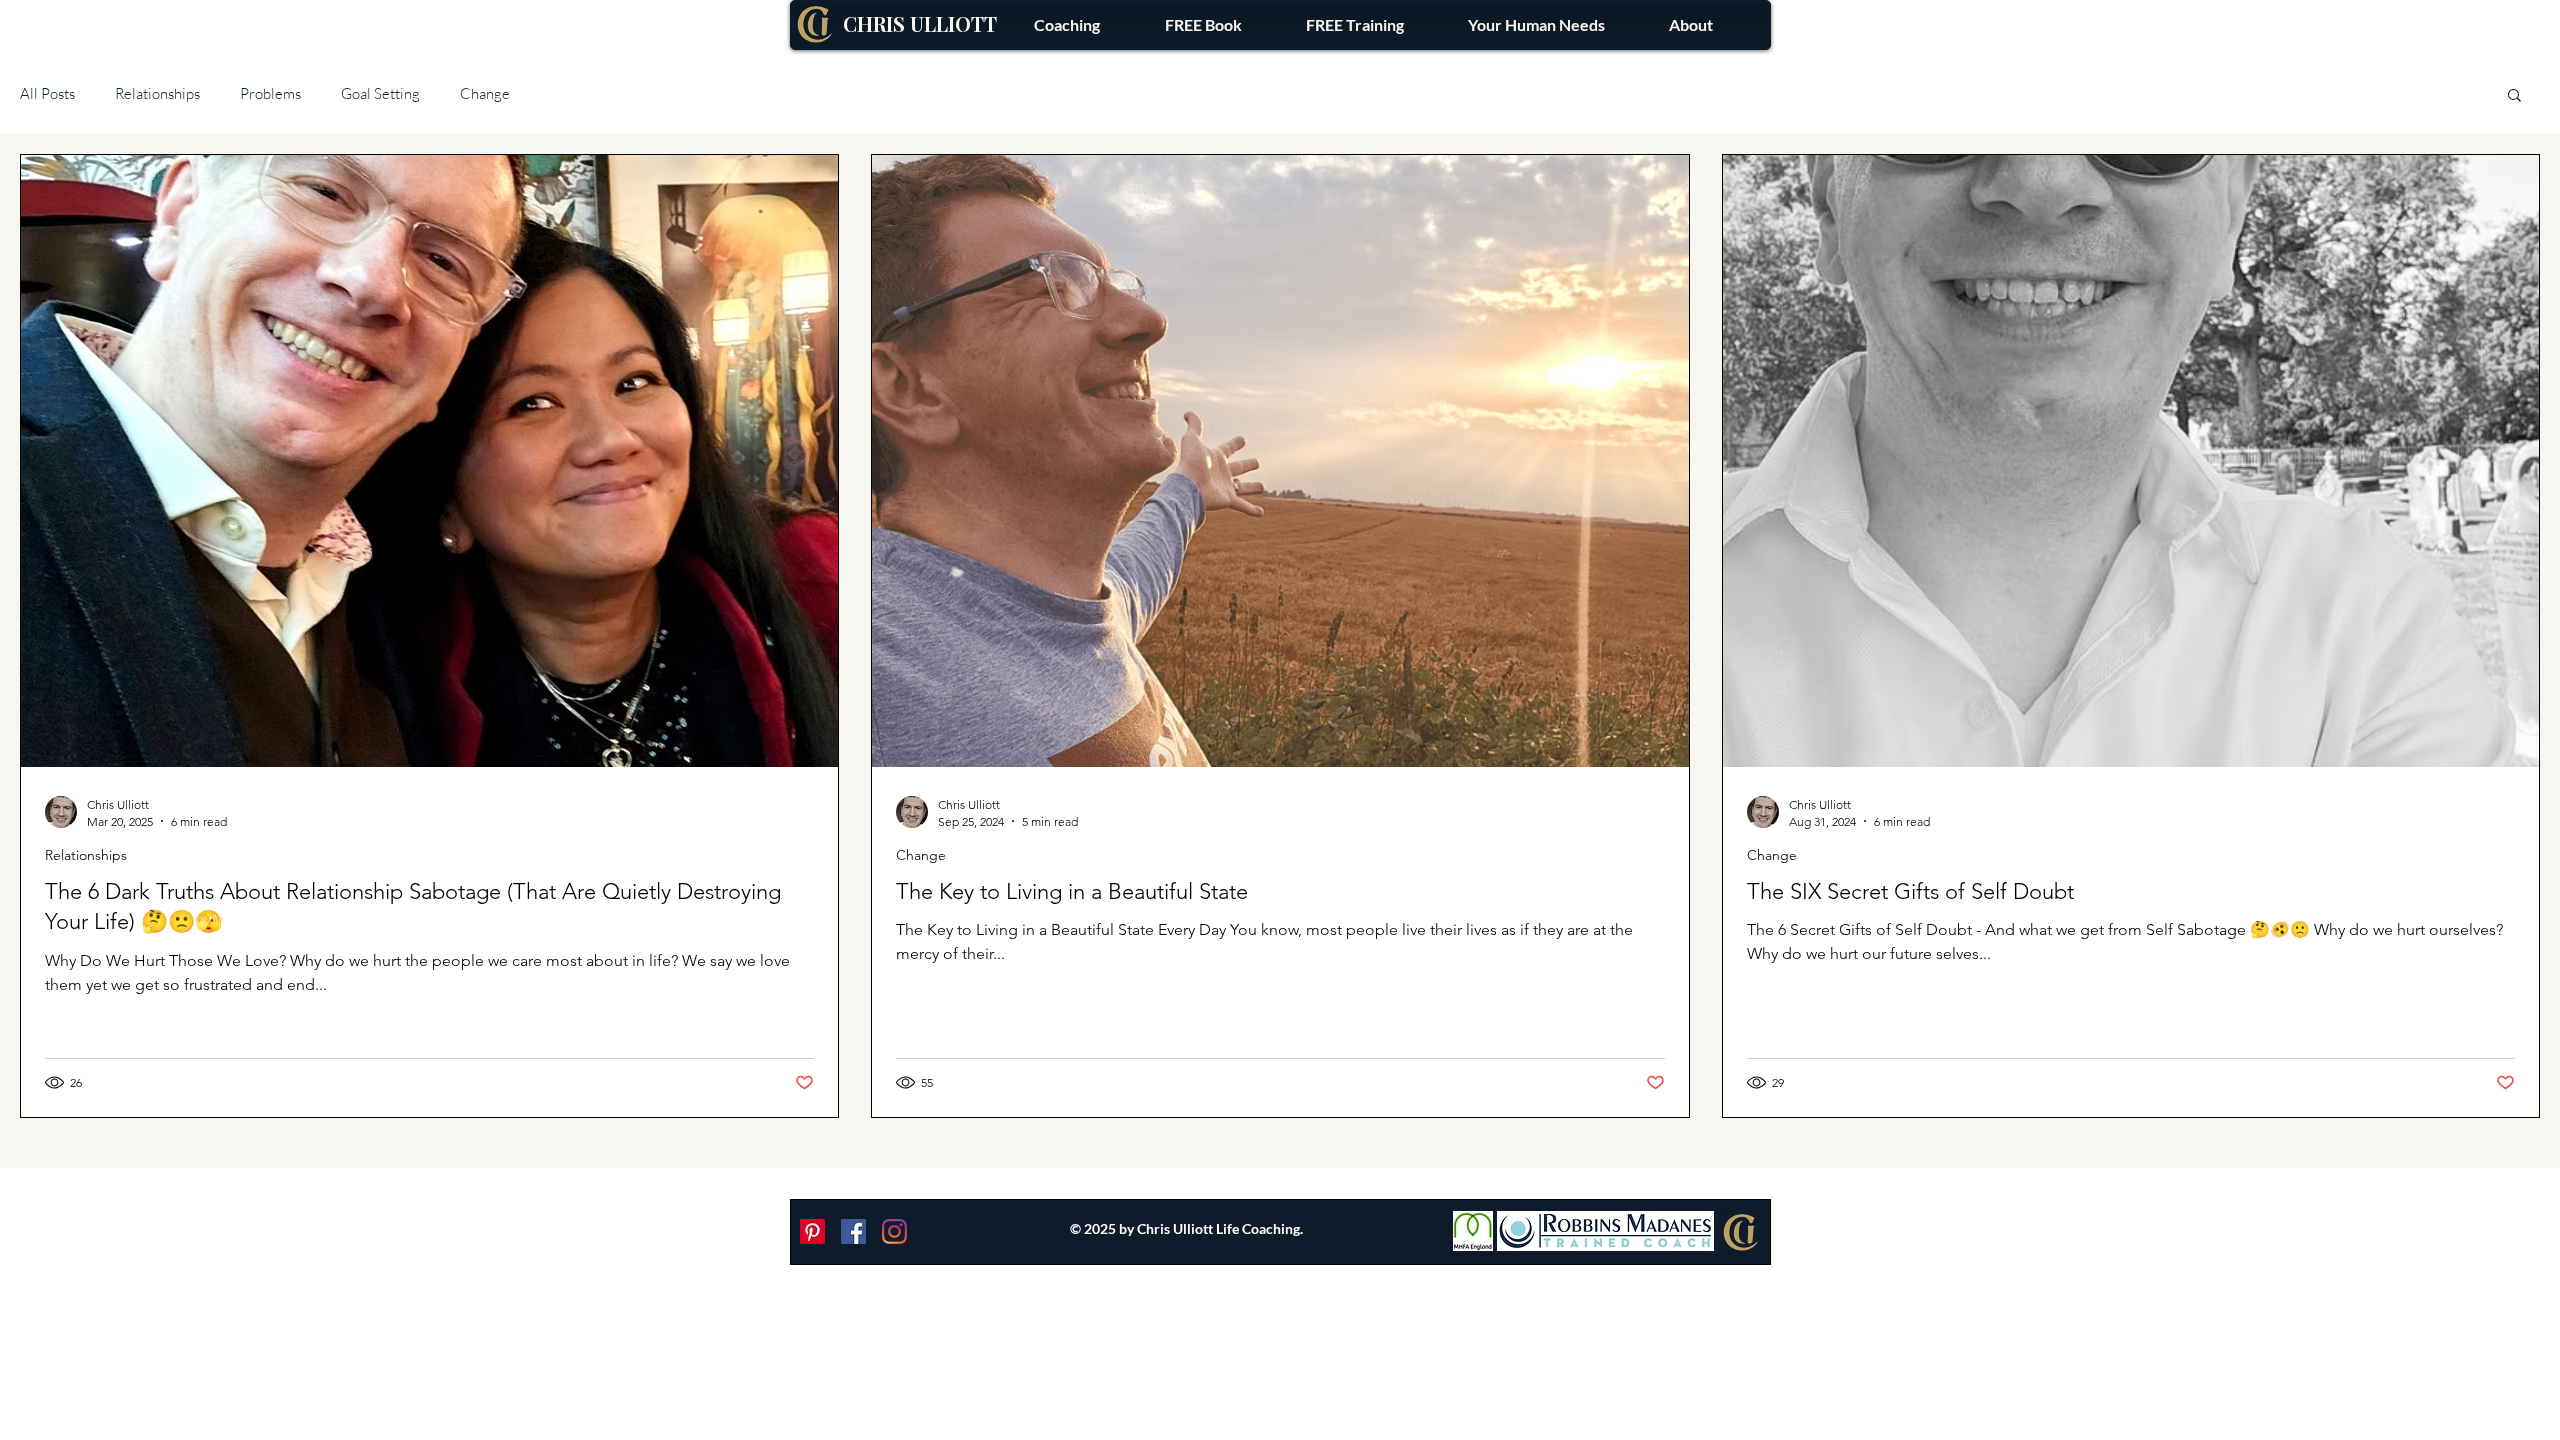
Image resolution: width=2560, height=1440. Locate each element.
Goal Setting (380, 93)
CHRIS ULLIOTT (920, 23)
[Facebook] (853, 1231)
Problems (270, 93)
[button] (1536, 25)
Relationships (157, 93)
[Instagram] (894, 1231)
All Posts (47, 93)
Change (485, 93)
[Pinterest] (812, 1231)
